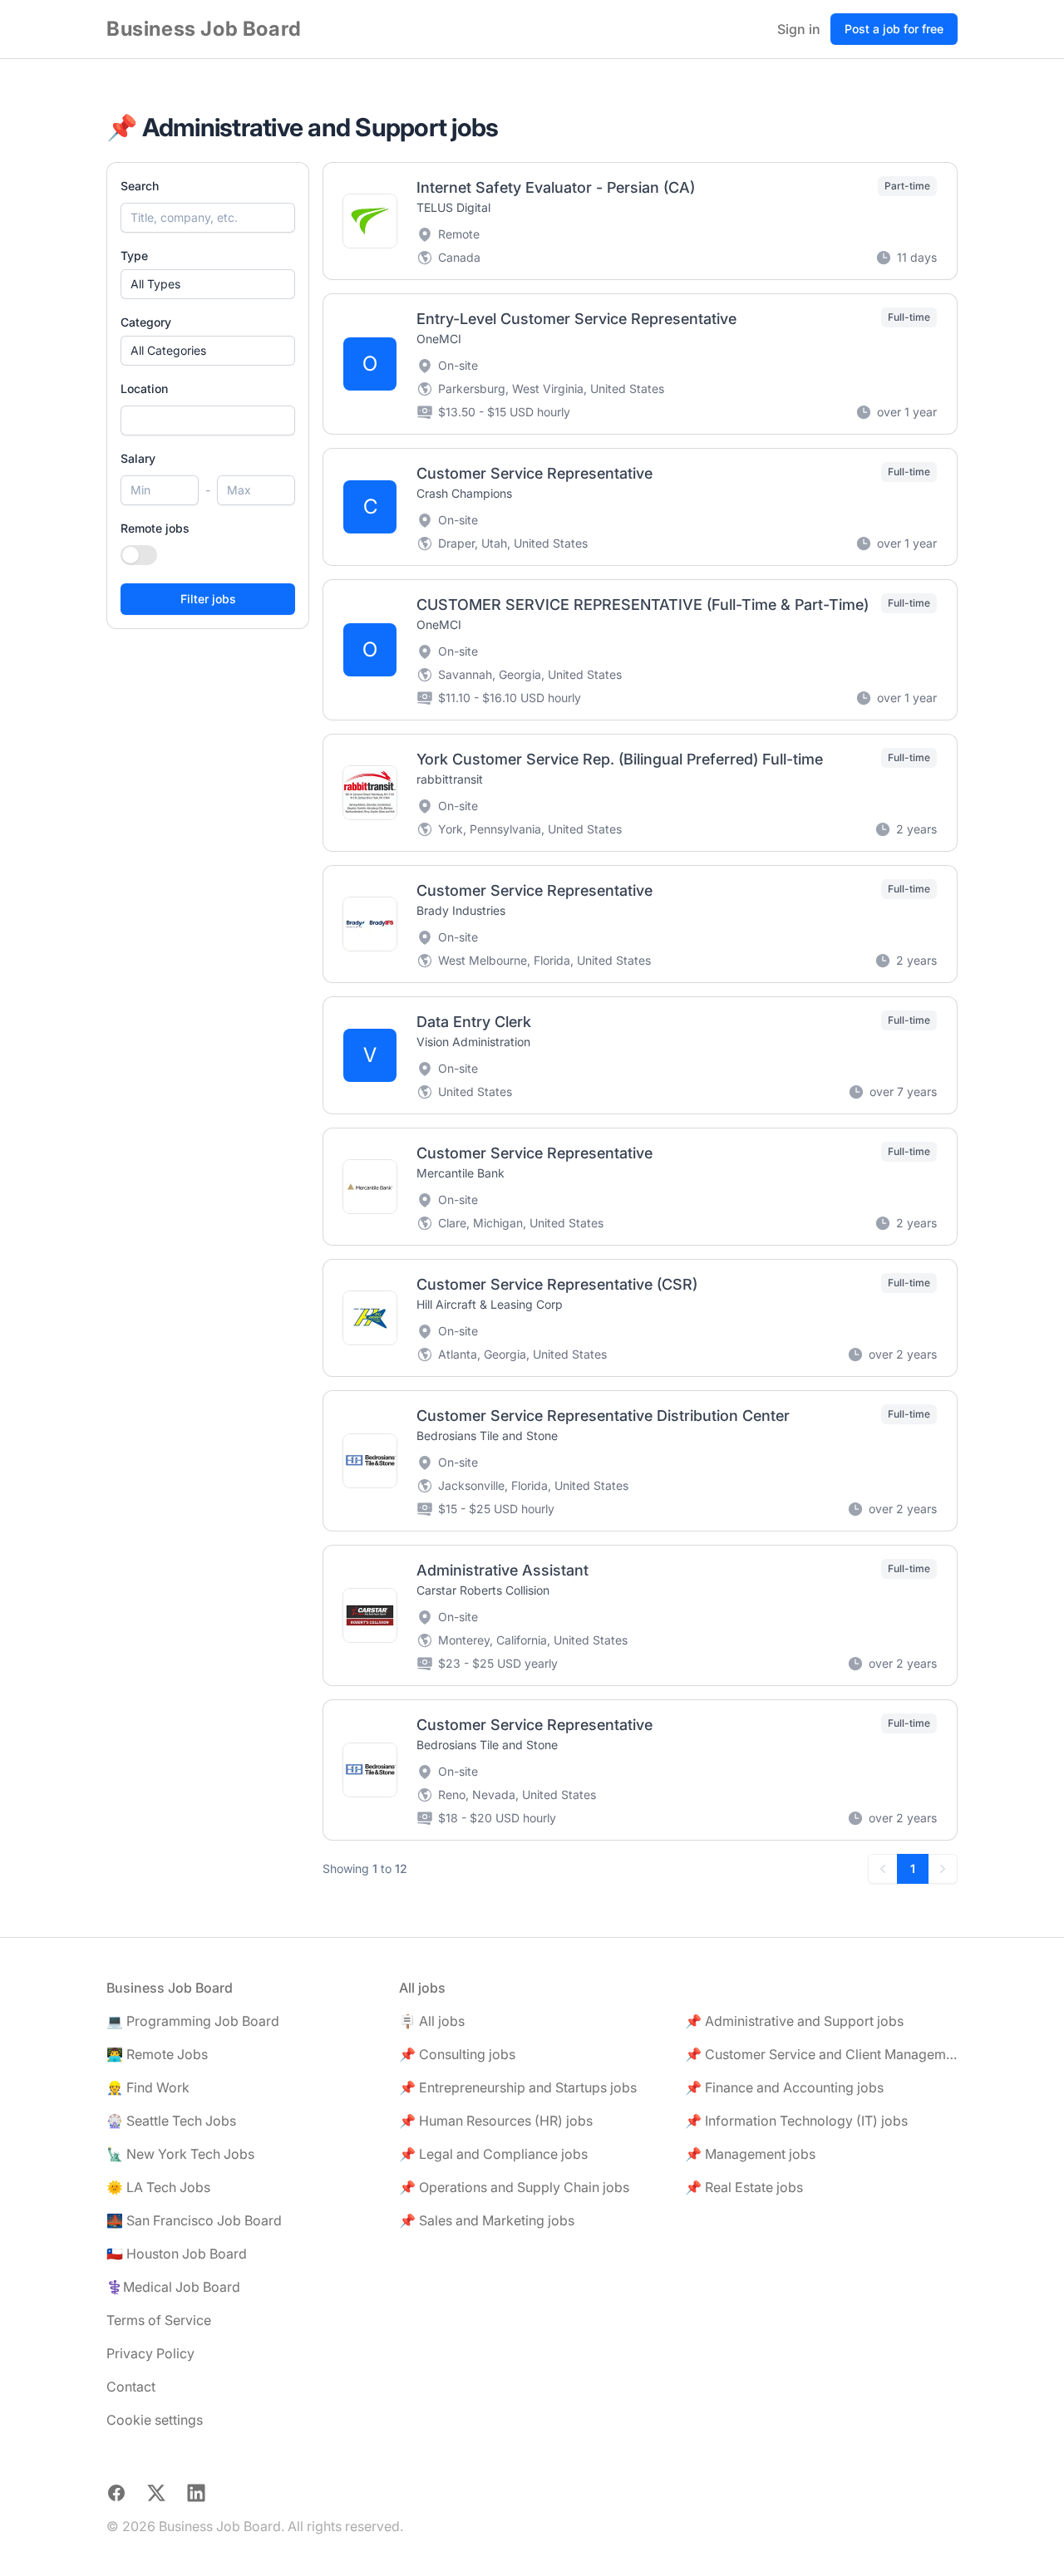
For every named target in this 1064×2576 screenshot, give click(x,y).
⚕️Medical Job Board (173, 2287)
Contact (131, 2387)
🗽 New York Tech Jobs (180, 2154)
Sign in (799, 29)
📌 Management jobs (750, 2154)
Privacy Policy (150, 2353)
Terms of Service (159, 2320)
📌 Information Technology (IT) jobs (796, 2121)
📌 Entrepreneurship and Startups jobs (518, 2087)
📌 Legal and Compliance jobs (493, 2154)
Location (144, 388)
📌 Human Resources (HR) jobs (496, 2121)
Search (140, 186)
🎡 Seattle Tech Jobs (171, 2121)
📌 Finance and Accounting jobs (784, 2087)
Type (134, 256)
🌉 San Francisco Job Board (194, 2220)
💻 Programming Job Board (193, 2021)
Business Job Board (204, 29)
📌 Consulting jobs (457, 2054)
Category (146, 322)
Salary (138, 458)
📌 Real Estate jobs (744, 2187)
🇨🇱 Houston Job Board (177, 2254)
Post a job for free (894, 29)
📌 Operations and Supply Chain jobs (514, 2187)
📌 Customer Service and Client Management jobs (821, 2054)
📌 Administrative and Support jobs (794, 2021)
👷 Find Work (148, 2087)
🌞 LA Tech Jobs (158, 2187)
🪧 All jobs (432, 2021)
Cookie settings (155, 2420)
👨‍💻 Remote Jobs (157, 2054)
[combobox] (208, 420)
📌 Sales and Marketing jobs (487, 2220)
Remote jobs (155, 528)
